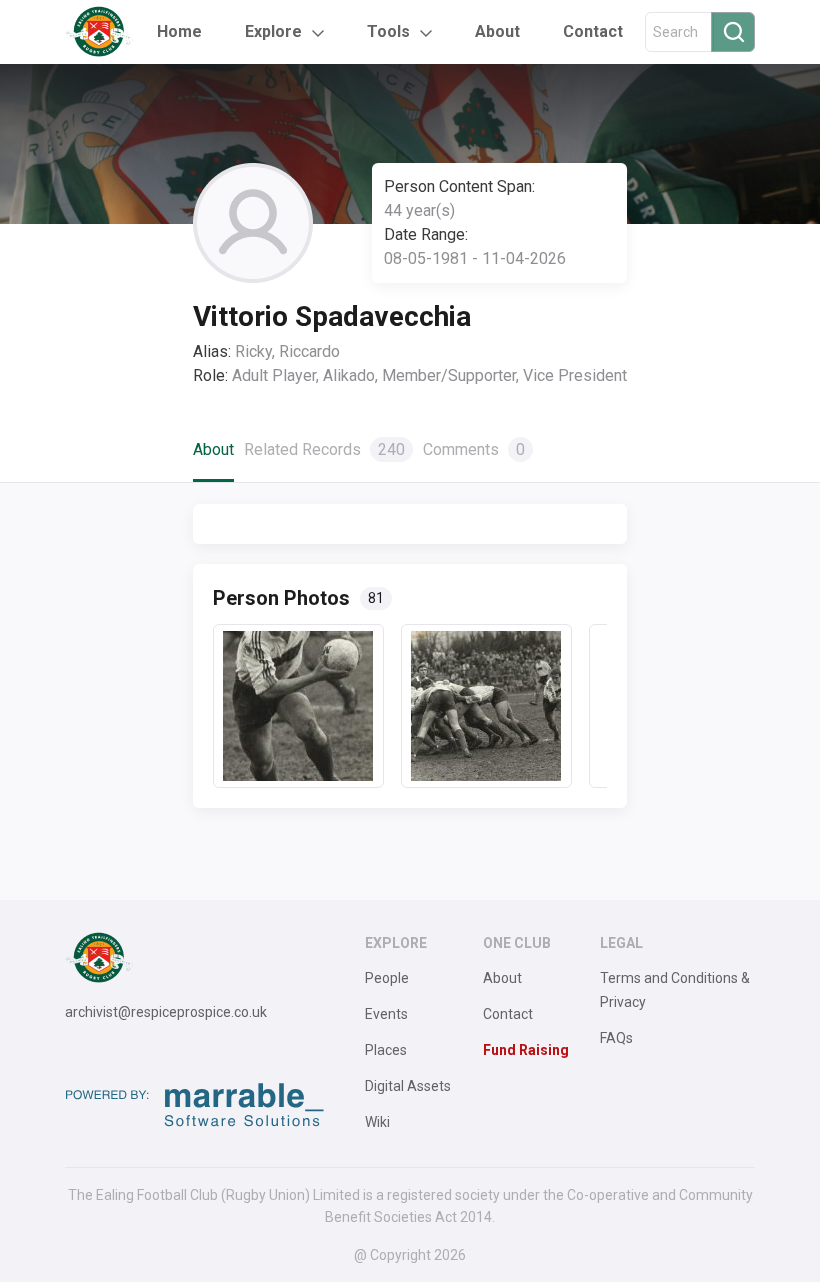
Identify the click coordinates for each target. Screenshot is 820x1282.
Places (386, 1050)
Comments (474, 449)
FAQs (616, 1038)
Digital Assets (408, 1086)
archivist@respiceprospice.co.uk (166, 1012)
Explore (273, 31)
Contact (593, 31)
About (497, 31)
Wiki (377, 1122)
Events (386, 1014)
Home (179, 31)
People (387, 978)
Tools (388, 31)
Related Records (324, 449)
